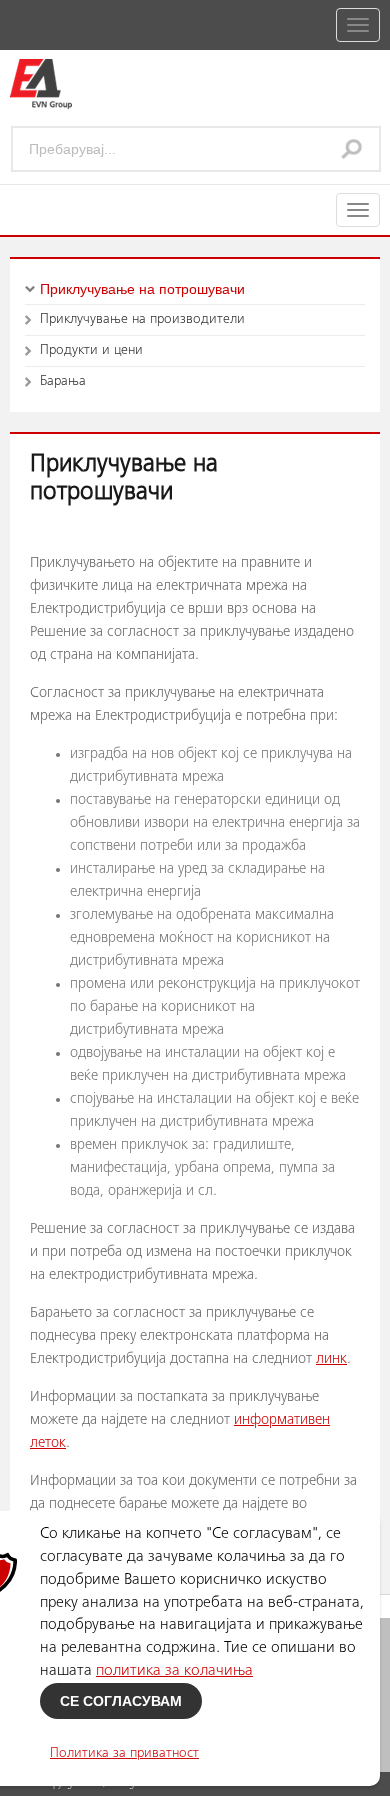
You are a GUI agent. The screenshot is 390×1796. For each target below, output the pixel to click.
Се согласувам (121, 1701)
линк (331, 1359)
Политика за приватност (124, 1754)
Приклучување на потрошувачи (142, 289)
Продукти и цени (91, 351)
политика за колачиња (174, 1671)
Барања (63, 382)
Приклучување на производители (142, 320)
